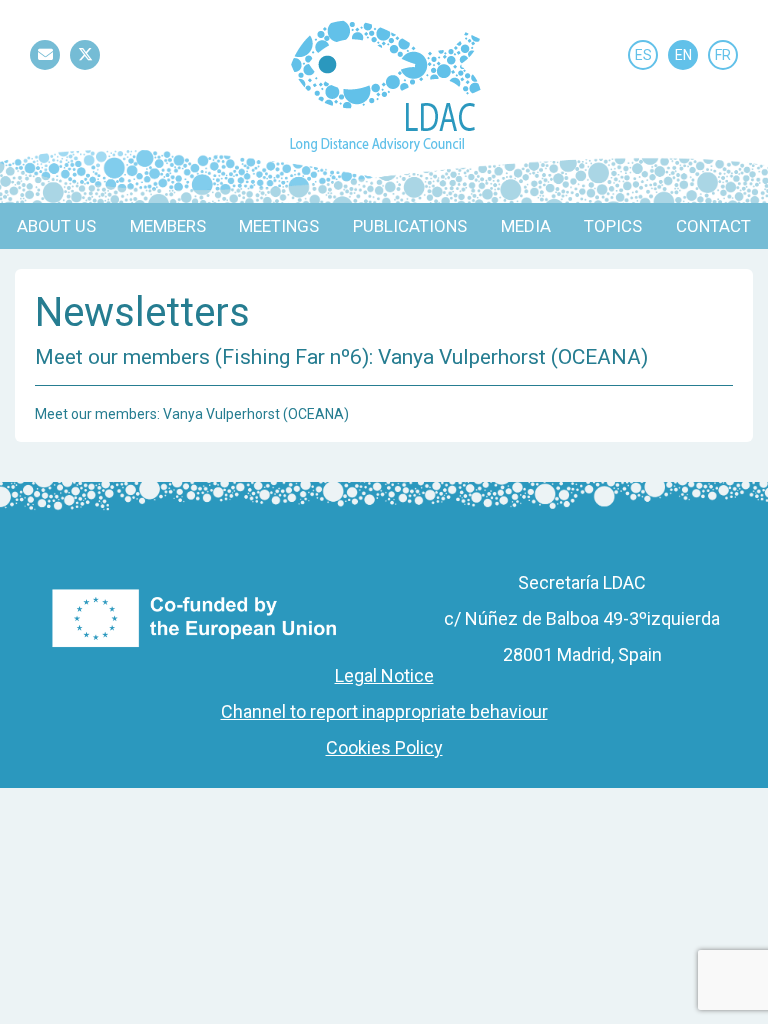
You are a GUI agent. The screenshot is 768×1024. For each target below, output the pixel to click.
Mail (45, 69)
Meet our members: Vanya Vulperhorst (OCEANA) (192, 414)
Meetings (279, 226)
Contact (713, 226)
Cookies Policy (384, 747)
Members (168, 226)
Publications (410, 226)
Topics (613, 226)
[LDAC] (384, 84)
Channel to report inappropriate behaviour (384, 711)
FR (723, 55)
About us (56, 226)
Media (526, 226)
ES (643, 55)
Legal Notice (384, 675)
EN (683, 55)
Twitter (85, 69)
